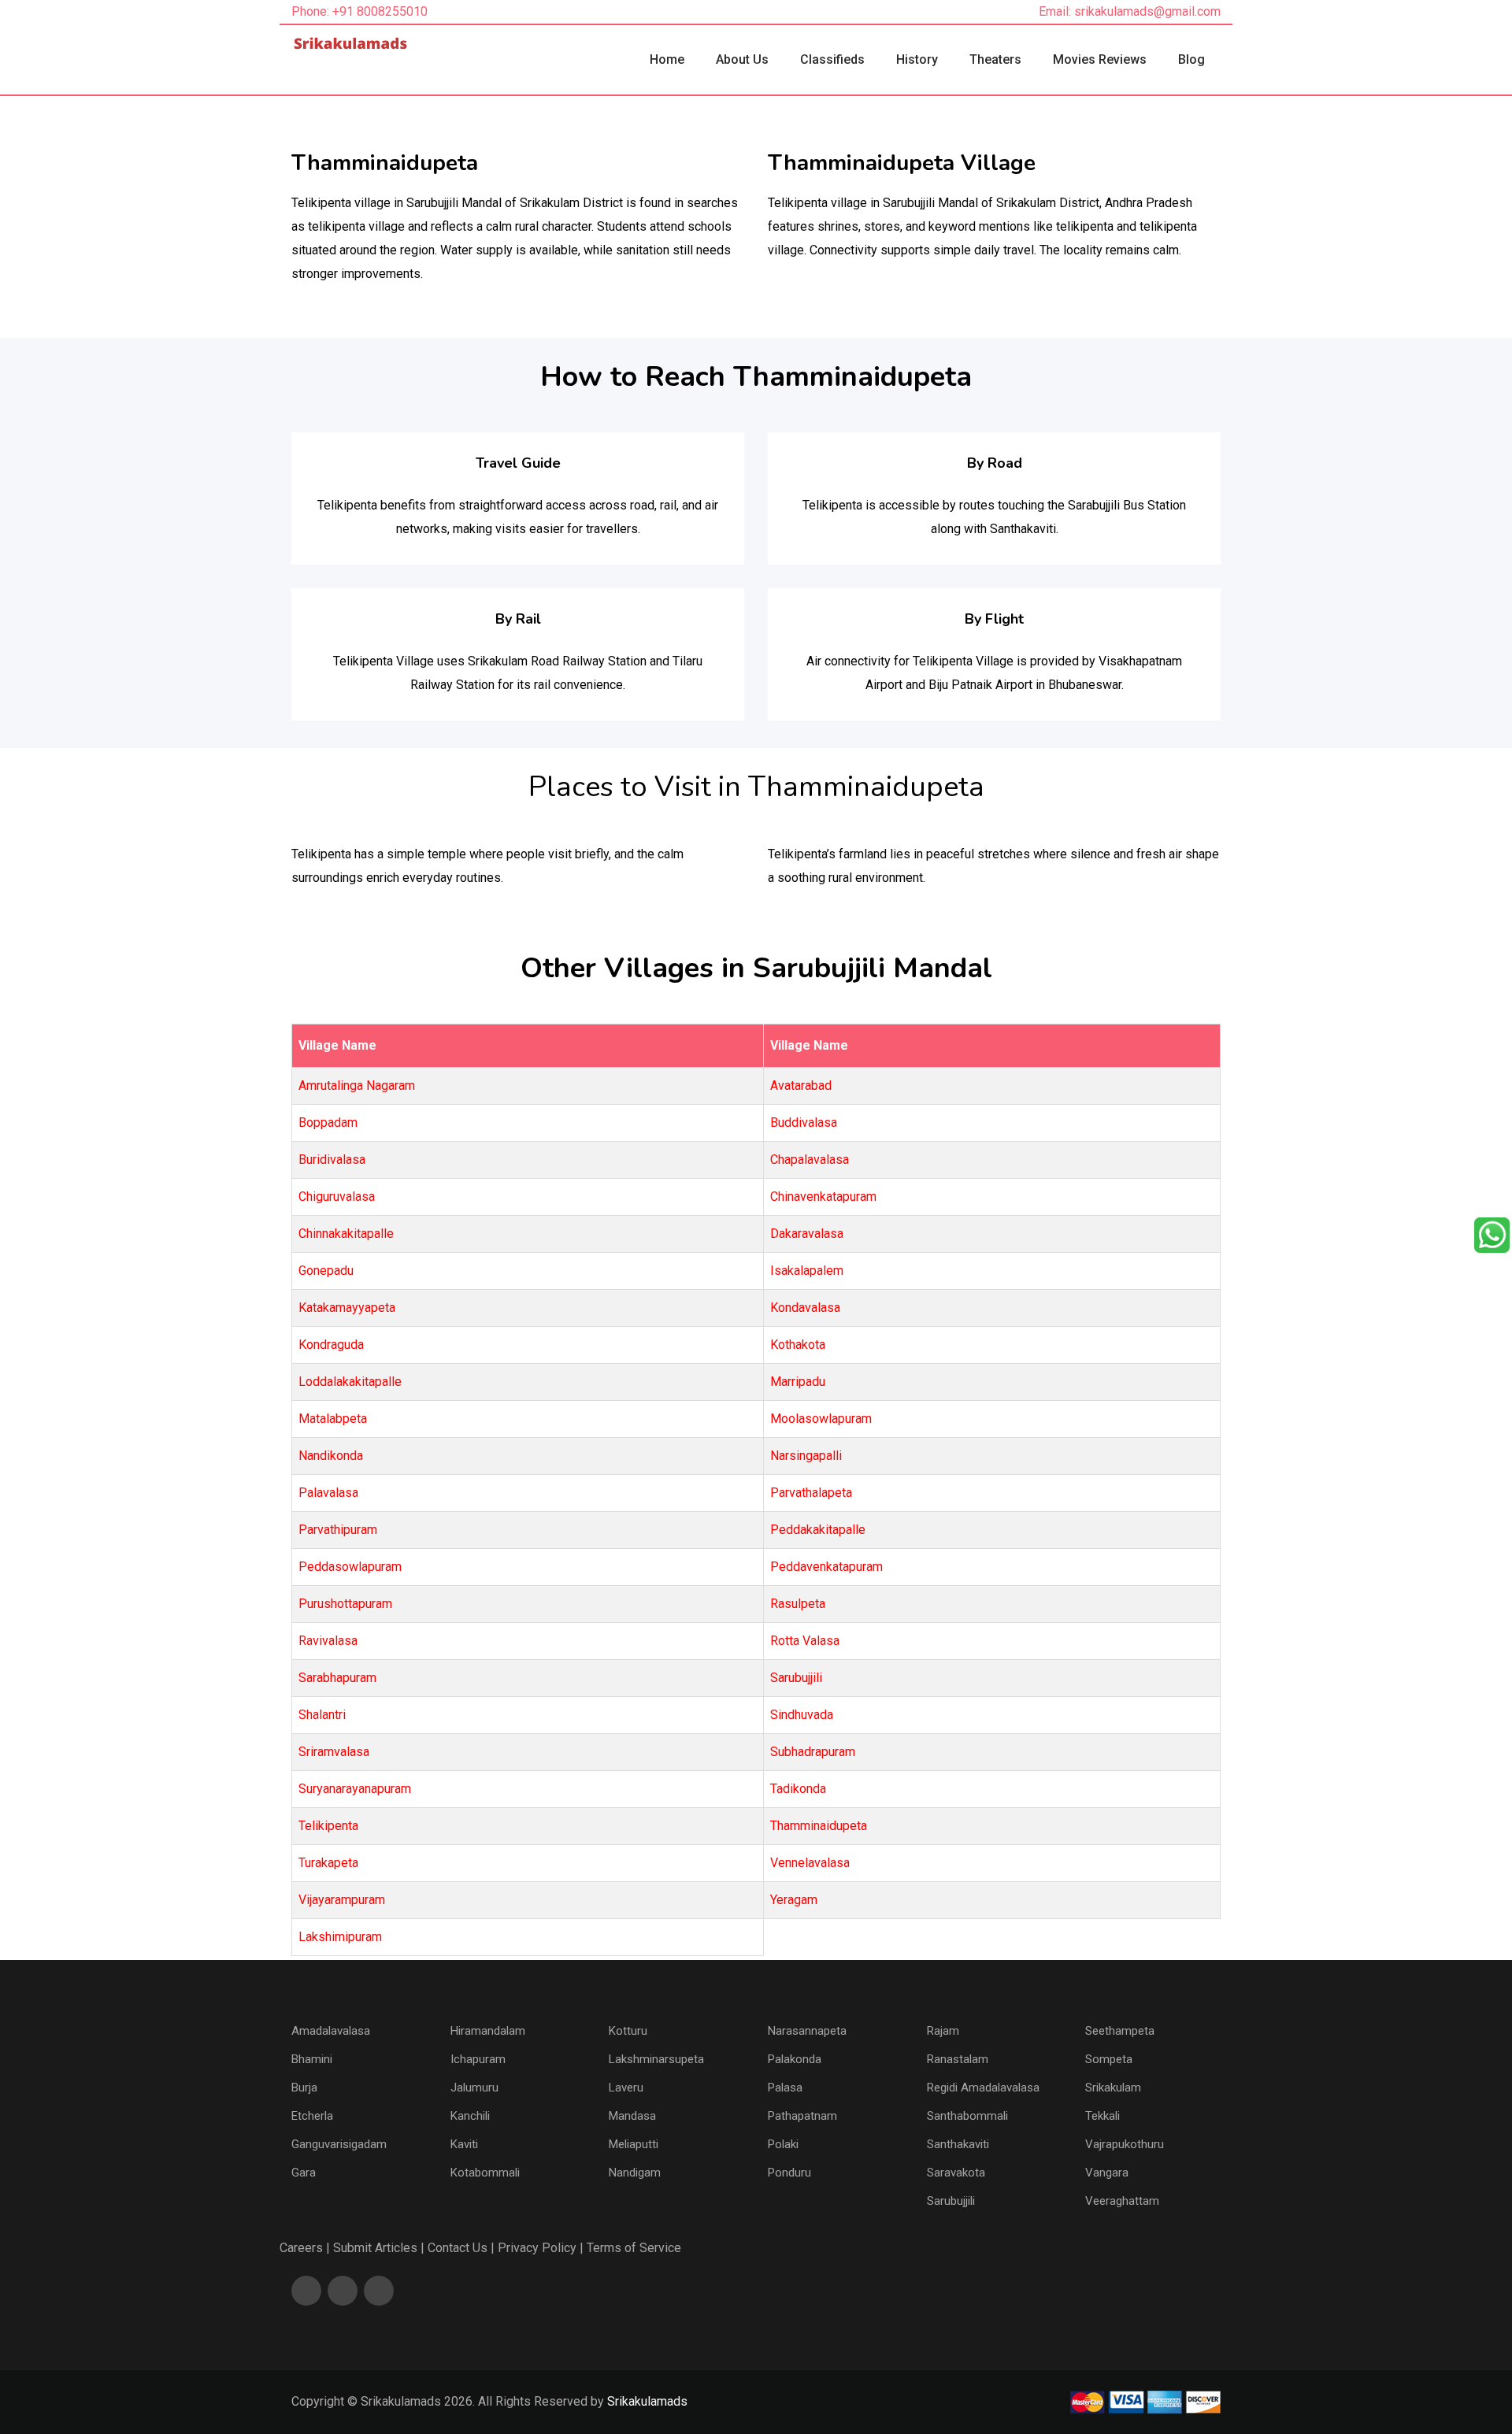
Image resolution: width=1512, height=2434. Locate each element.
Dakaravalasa (807, 1234)
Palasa (785, 2088)
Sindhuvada (802, 1715)
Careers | (305, 2248)
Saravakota (956, 2173)
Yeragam (794, 1900)
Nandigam (635, 2173)
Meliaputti (634, 2144)
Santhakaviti (958, 2144)
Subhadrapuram (813, 1752)
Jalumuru (474, 2088)
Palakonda (795, 2059)
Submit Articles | (379, 2248)
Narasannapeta (807, 2031)
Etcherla (312, 2116)
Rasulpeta (798, 1604)
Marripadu (798, 1382)
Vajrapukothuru (1125, 2144)
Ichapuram (478, 2059)
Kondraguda (331, 1345)
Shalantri (322, 1715)
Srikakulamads (647, 2401)
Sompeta (1109, 2059)
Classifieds (832, 59)
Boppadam (328, 1123)
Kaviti (464, 2144)
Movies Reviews (1100, 59)
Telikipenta (328, 1826)
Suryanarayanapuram (355, 1789)
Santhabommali (967, 2116)
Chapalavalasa (810, 1160)
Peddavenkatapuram (826, 1567)
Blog (1191, 59)
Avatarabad (801, 1085)
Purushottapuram (345, 1604)
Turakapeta (328, 1863)
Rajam (943, 2031)
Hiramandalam (488, 2031)
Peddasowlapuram (350, 1567)
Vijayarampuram (342, 1900)
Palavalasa (328, 1493)
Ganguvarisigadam (339, 2144)
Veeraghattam (1122, 2201)
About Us (742, 59)
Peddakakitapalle (818, 1530)
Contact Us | (461, 2248)
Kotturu (628, 2031)
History (917, 59)
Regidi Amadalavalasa (983, 2088)
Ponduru (789, 2173)
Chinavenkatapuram (823, 1197)
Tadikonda (798, 1789)
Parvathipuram (338, 1530)
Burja (304, 2088)
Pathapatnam (802, 2116)
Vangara (1107, 2173)
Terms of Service (634, 2248)
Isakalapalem (807, 1271)
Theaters (995, 59)
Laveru (626, 2088)
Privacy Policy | (541, 2248)
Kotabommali (485, 2173)
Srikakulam (1113, 2088)
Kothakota (798, 1345)
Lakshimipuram (340, 1937)
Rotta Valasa (805, 1641)
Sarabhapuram (337, 1678)
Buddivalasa (804, 1123)
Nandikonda (331, 1456)
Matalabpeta (333, 1419)
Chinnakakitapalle (346, 1234)
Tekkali (1102, 2116)
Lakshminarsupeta (656, 2059)
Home (667, 59)
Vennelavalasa (810, 1863)
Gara (304, 2173)
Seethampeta (1120, 2031)
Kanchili (470, 2116)
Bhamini (312, 2059)
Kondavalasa (805, 1308)
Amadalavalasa (331, 2031)
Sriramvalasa (334, 1752)
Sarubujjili (796, 1678)
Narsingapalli (806, 1456)
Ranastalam (958, 2059)
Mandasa (632, 2116)
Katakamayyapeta (347, 1308)
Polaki (783, 2144)
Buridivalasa (332, 1160)
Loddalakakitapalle (350, 1382)
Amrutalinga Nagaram (357, 1085)
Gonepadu (326, 1271)
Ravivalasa (328, 1641)
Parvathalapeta (811, 1493)
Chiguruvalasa (337, 1197)
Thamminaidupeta (819, 1826)
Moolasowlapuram (821, 1419)
